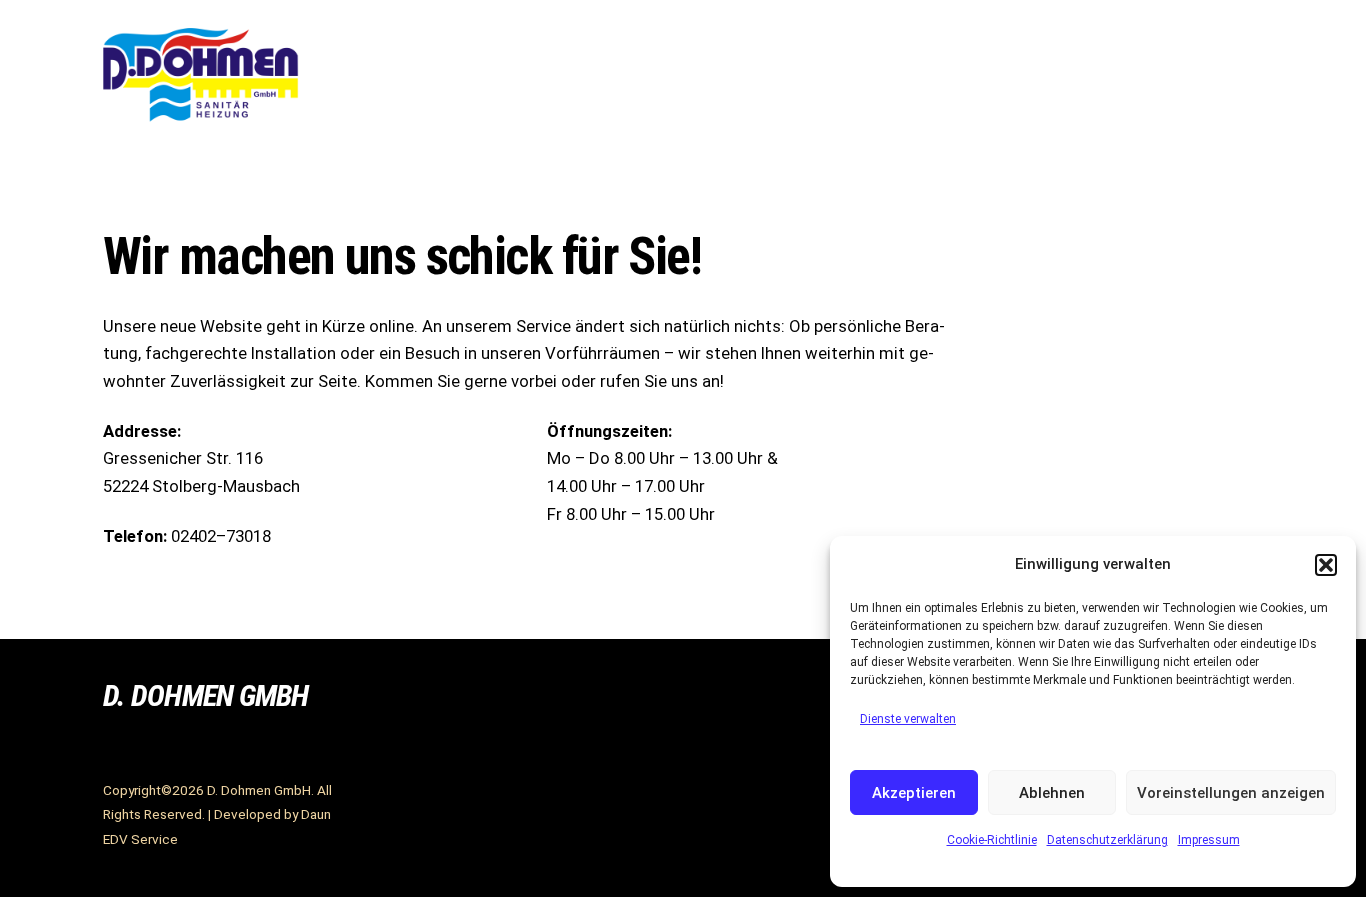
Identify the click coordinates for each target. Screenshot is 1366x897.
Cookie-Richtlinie (992, 840)
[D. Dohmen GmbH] (203, 115)
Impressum (1209, 840)
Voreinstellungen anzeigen (1231, 793)
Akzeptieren (914, 793)
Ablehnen (1052, 793)
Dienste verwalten (908, 719)
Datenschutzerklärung (1107, 840)
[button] (1326, 565)
